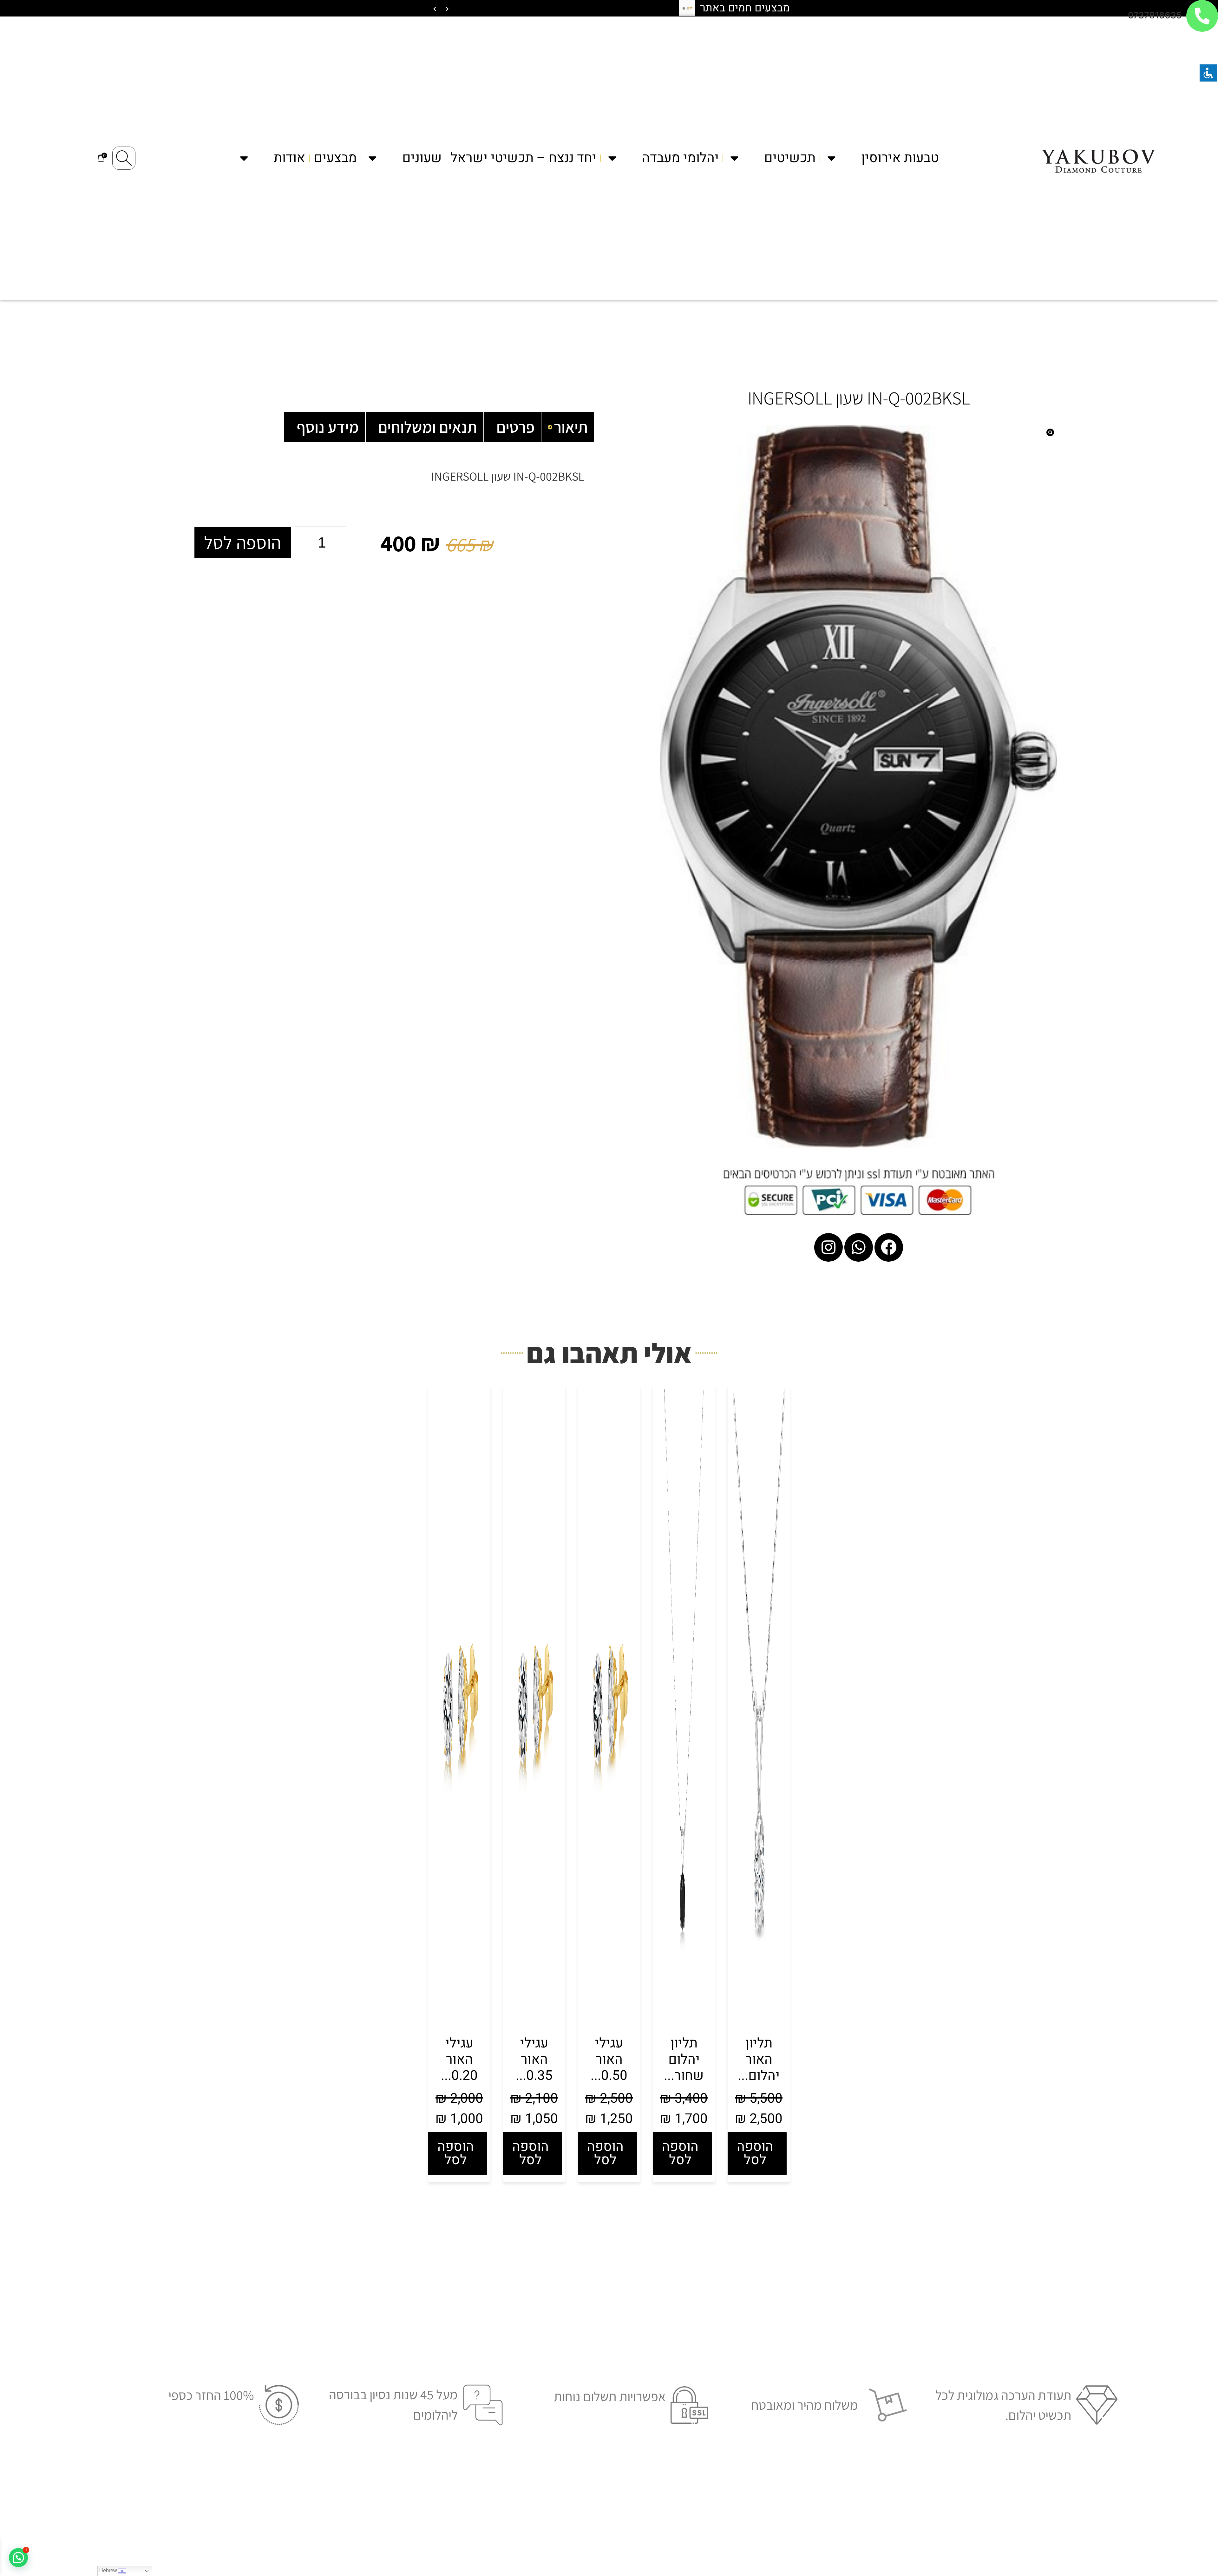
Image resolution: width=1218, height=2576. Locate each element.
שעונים (422, 158)
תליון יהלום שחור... (684, 2059)
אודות (289, 158)
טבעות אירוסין (900, 158)
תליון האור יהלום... (759, 2059)
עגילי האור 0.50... (609, 2059)
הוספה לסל (243, 542)
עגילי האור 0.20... (459, 2059)
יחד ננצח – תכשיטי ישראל (523, 158)
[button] (18, 2558)
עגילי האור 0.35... (534, 2059)
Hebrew (109, 2570)
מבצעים (335, 158)
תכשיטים (790, 158)
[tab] (568, 427)
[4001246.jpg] (859, 787)
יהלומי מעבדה (680, 158)
